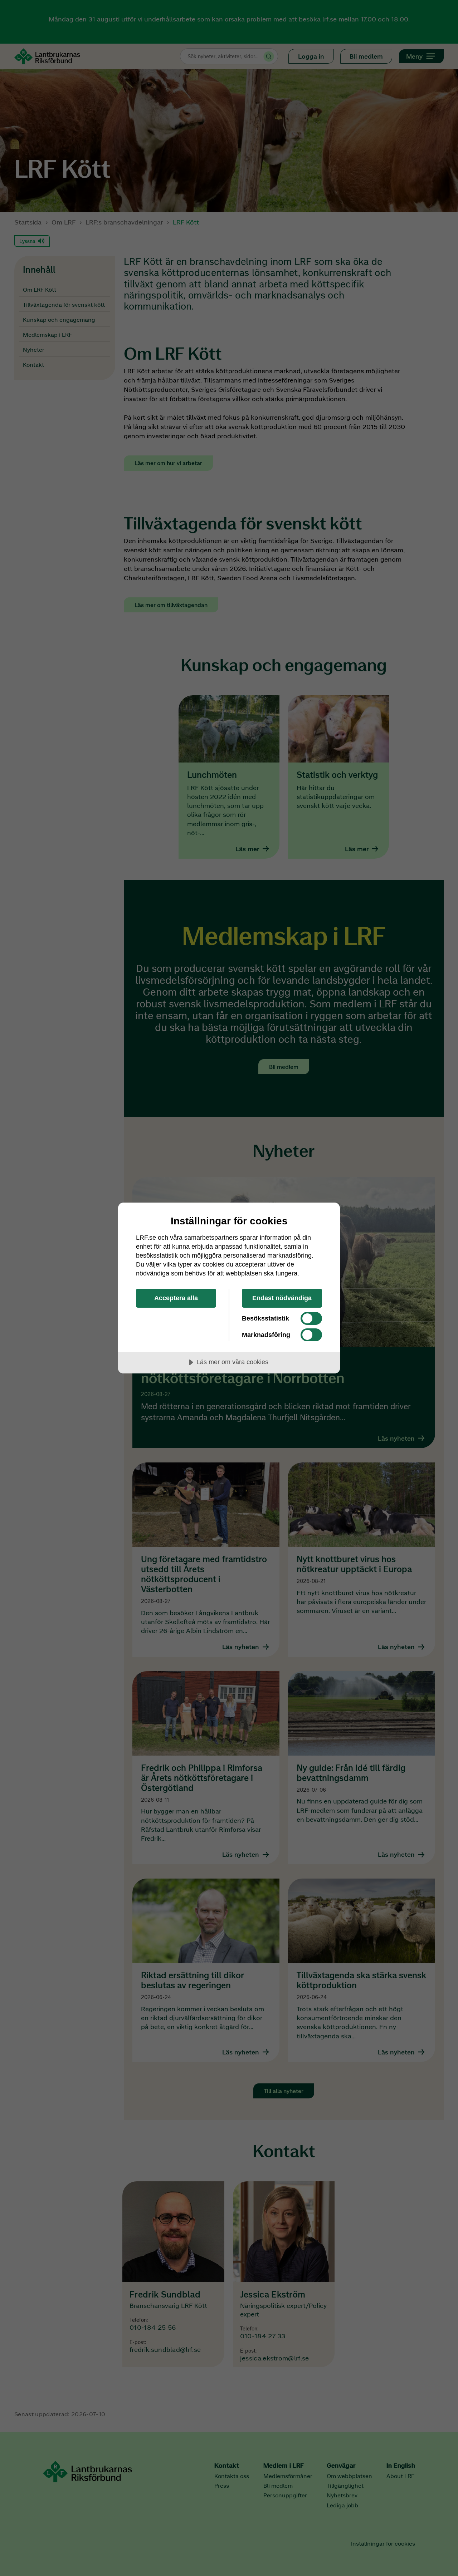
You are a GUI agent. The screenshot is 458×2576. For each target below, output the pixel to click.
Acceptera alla (176, 1298)
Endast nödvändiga (282, 1298)
